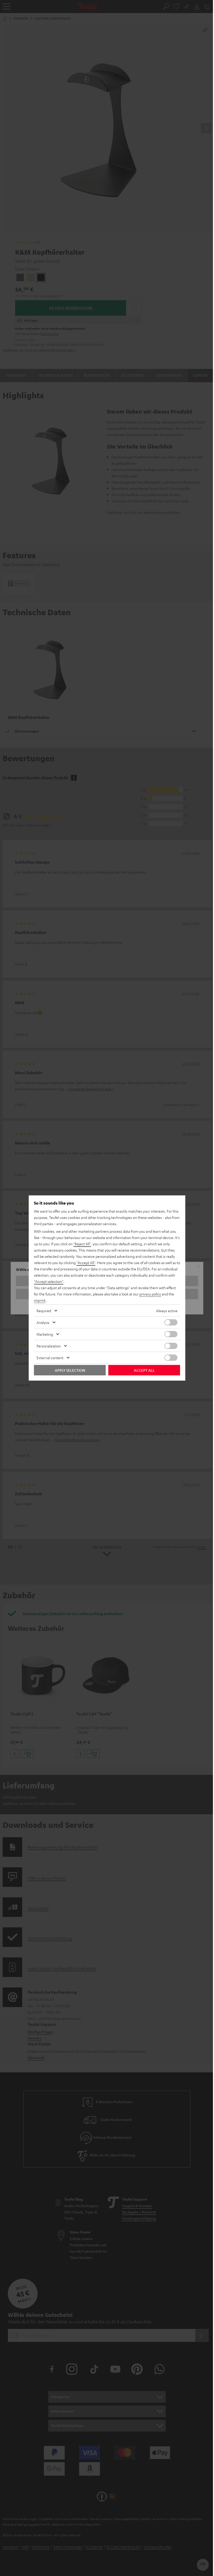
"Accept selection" (49, 1281)
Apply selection (70, 1370)
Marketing (45, 1334)
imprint (40, 1300)
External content (50, 1358)
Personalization (49, 1346)
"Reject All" (82, 1244)
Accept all (144, 1370)
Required (44, 1311)
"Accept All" (86, 1263)
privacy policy (150, 1294)
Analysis (43, 1322)
